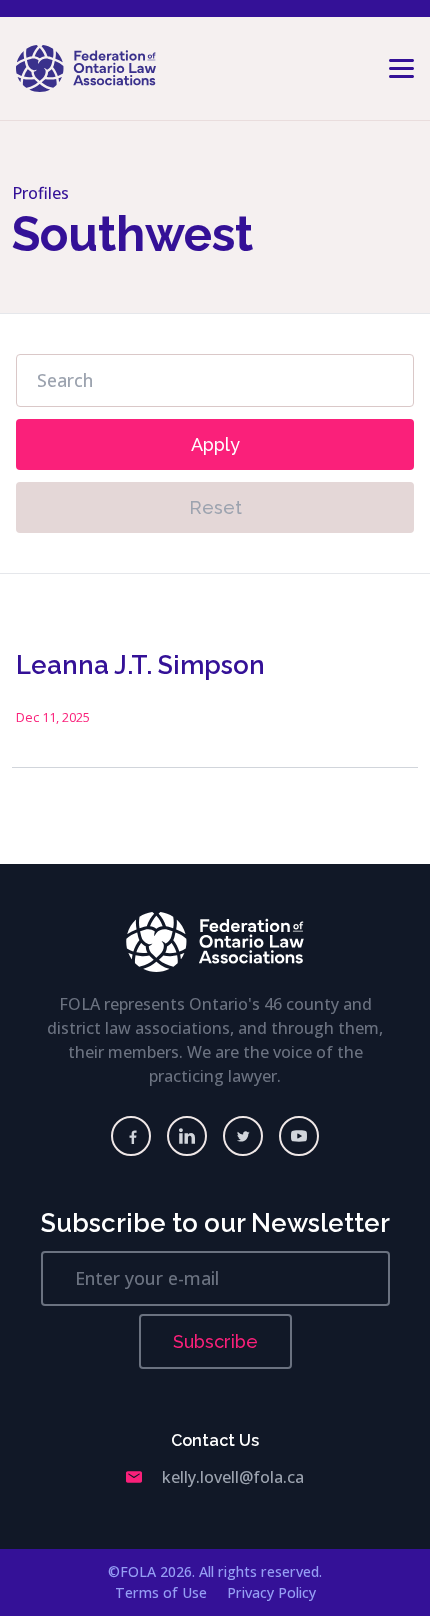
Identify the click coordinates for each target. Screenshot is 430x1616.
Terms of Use (161, 1592)
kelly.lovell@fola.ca (233, 1477)
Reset (215, 507)
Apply (215, 444)
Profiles (40, 193)
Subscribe (215, 1341)
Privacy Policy (271, 1592)
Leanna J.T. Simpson (140, 665)
